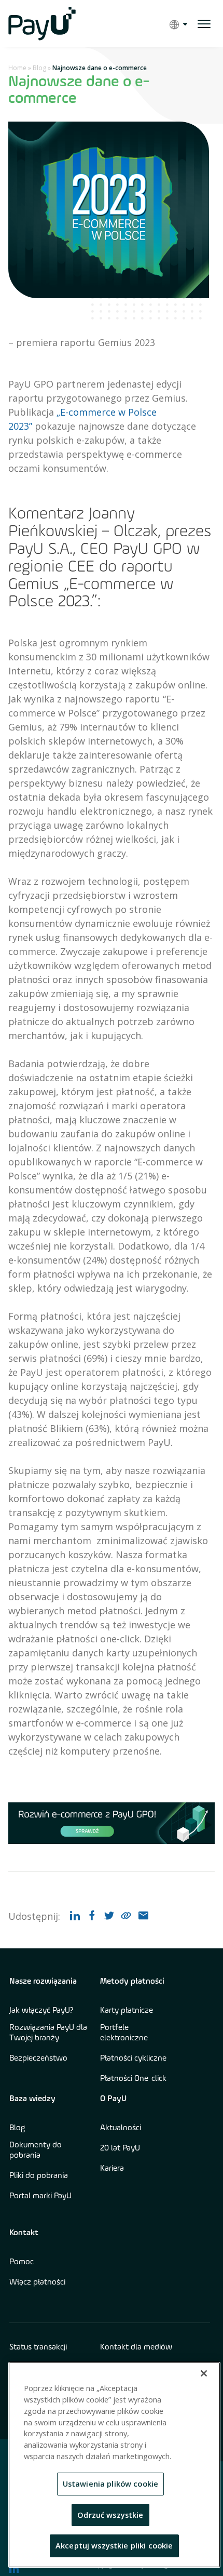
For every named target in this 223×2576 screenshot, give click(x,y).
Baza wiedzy (32, 2099)
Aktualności (121, 2128)
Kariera (112, 2169)
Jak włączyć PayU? (41, 2011)
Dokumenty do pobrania (36, 2150)
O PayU (113, 2099)
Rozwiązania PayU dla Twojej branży (48, 2033)
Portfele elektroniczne (124, 2033)
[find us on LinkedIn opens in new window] (14, 2568)
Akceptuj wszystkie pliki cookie (114, 2545)
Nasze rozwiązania (43, 1982)
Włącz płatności (37, 2282)
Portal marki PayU (40, 2196)
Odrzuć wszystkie (110, 2515)
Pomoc (22, 2262)
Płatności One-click (133, 2079)
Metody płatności (132, 1982)
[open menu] (204, 24)
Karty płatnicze (127, 2011)
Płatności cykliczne (133, 2059)
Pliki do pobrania (39, 2176)
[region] (114, 2465)
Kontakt (24, 2233)
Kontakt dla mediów (136, 2347)
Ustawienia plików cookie (111, 2484)
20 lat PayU (120, 2148)
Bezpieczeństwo (38, 2059)
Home (17, 68)
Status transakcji (38, 2347)
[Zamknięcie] (204, 2373)
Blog (39, 68)
